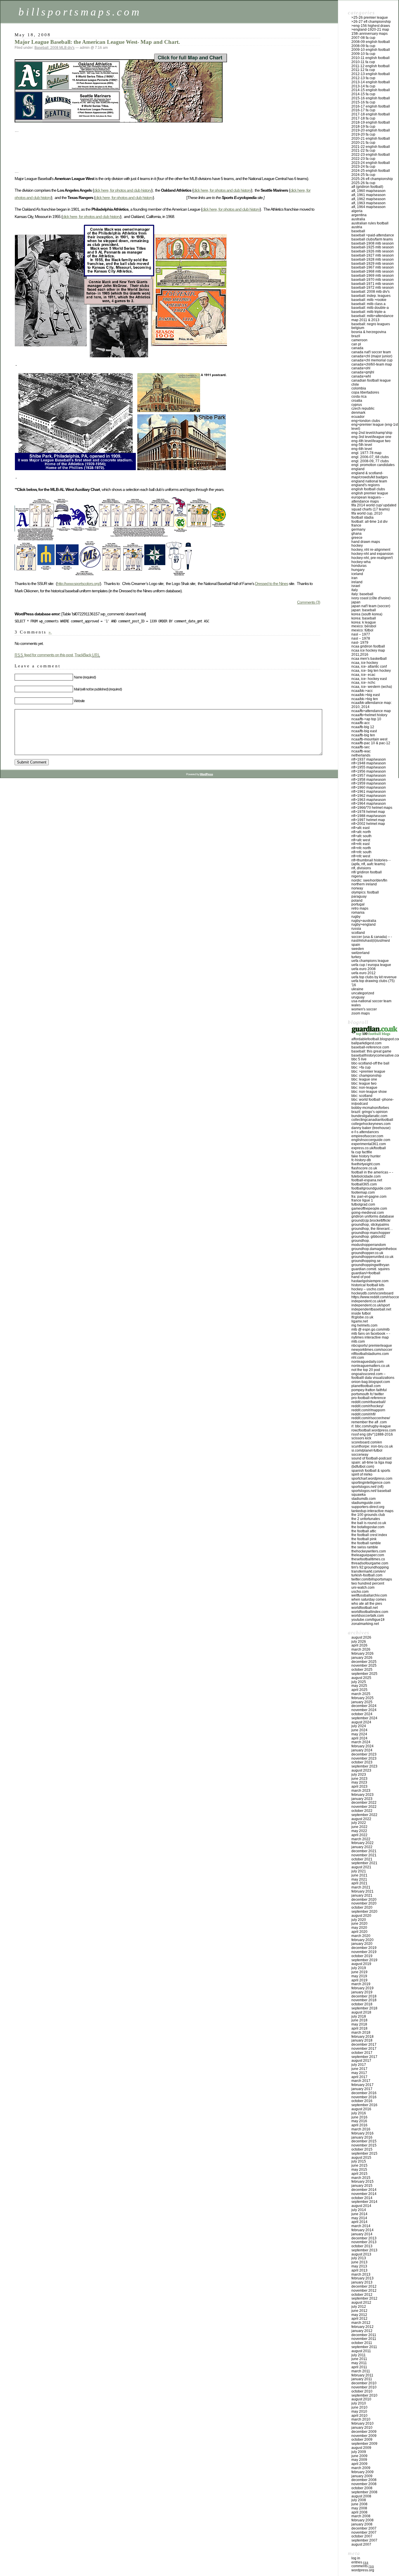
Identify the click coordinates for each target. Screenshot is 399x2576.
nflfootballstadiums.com (370, 1354)
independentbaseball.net (371, 1309)
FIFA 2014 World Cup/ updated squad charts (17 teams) (374, 507)
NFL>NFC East (360, 844)
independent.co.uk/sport (371, 1305)
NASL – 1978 (361, 638)
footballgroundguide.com (371, 1188)
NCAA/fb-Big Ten (363, 735)
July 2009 (359, 2452)
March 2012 (361, 2323)
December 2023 (364, 1754)
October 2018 (362, 2004)
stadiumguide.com (366, 1503)
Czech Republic (363, 408)
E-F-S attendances (365, 1132)
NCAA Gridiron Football (368, 646)
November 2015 (364, 2145)
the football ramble (366, 1543)
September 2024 (364, 1718)
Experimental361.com (369, 1144)
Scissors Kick (361, 1438)
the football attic (364, 1531)
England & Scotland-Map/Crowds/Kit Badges (370, 475)
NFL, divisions (361, 868)
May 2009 (359, 2460)
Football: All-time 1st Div (369, 522)
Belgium (358, 328)
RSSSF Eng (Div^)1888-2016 (372, 1434)
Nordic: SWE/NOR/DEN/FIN (369, 880)
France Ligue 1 (362, 1200)
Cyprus (357, 405)
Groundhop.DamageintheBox (374, 1249)
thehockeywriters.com (369, 1551)
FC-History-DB (361, 1160)
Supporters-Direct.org (368, 1507)
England (358, 469)
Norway (357, 888)
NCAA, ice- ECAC (363, 675)
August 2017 (361, 2061)
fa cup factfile (362, 1152)
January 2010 (362, 2428)
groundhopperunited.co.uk (372, 1257)
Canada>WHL (361, 376)
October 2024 (362, 1714)
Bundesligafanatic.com (369, 1116)
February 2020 (362, 1940)
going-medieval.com (368, 1213)
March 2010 (361, 2419)
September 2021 (364, 1863)
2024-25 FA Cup (363, 175)
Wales (356, 1005)
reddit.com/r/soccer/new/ (371, 1418)
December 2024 (364, 1706)
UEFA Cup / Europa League (371, 965)
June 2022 (359, 1827)
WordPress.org (363, 2570)
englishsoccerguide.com (371, 1140)
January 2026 (362, 1658)
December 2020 (364, 1900)
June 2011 (359, 2359)
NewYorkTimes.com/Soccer (372, 1350)
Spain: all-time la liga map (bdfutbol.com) (372, 1464)
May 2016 (359, 2121)
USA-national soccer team (371, 1001)
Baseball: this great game (371, 1051)
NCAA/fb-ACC (361, 723)
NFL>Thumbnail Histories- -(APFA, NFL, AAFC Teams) (371, 862)
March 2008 (361, 2516)
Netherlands (361, 755)
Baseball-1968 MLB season (373, 271)
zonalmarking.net (365, 1624)
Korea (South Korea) (367, 614)
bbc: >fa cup (361, 1067)
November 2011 (364, 2339)
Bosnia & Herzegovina (369, 332)
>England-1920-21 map (370, 30)
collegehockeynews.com (371, 1124)
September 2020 (364, 1912)
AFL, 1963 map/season (368, 203)
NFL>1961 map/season (369, 792)
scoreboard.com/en (367, 1442)
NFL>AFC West (361, 840)
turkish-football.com (367, 1575)
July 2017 (359, 2065)
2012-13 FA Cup (363, 78)
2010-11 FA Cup (363, 62)
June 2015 (359, 2165)
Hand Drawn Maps (366, 542)
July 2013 (359, 2258)
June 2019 (359, 1972)
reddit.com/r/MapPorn (368, 1410)
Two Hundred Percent (368, 1583)
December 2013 (364, 2238)
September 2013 (364, 2250)
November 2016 (364, 2097)
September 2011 (364, 2347)
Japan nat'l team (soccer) (371, 606)
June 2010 (359, 2407)
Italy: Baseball (362, 594)
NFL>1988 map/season (369, 816)
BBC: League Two (364, 1083)
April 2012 (359, 2319)
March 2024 (361, 1742)
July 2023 (359, 1775)
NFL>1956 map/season (369, 771)
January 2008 (362, 2524)
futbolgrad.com (363, 1204)
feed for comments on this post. (44, 655)
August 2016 (361, 2109)
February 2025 (362, 1698)
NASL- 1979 (360, 643)
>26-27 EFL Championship (371, 22)
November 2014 (364, 2194)
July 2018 (359, 2016)
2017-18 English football (371, 114)
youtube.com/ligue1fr (368, 1620)
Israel (356, 586)
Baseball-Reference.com (370, 1047)
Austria (357, 227)
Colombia (359, 388)
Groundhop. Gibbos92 (368, 1237)
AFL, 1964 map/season (368, 207)
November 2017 (364, 2049)
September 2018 (364, 2008)
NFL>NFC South (361, 852)
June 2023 (359, 1779)
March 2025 (361, 1694)
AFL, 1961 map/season (368, 195)
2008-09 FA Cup (363, 46)
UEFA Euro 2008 (364, 969)
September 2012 (364, 2298)
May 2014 (359, 2218)
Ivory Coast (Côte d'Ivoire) (371, 598)
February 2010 (362, 2423)
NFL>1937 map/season (369, 759)
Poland (357, 901)
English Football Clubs (368, 489)
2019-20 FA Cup (363, 134)
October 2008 (362, 2488)
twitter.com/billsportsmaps (372, 1579)
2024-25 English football (371, 171)
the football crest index (369, 1535)
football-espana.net (367, 1180)
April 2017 (359, 2077)
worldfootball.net (365, 1608)
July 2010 (359, 2403)
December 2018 (364, 1996)
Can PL (356, 344)
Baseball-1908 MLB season (373, 243)
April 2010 (359, 2416)
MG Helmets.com (364, 1325)
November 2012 (364, 2291)
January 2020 (362, 1944)
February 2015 (362, 2182)
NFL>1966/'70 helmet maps (372, 808)
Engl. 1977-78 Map (366, 453)
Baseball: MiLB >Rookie (369, 300)
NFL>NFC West (361, 856)
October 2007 (362, 2536)
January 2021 (362, 1895)
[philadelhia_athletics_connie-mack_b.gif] (121, 356)
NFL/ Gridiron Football (367, 872)
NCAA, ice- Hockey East (369, 679)
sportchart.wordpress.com (372, 1479)
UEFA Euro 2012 (364, 973)
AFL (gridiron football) (367, 187)
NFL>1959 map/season (369, 783)
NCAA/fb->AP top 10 (366, 719)
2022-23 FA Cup (363, 159)
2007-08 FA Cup (363, 38)
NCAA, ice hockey (365, 663)
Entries (360, 2562)
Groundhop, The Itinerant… (372, 1229)
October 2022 (362, 1811)
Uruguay (358, 997)
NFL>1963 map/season (369, 800)
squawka (359, 1495)
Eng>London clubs (366, 421)
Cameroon (359, 340)
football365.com (364, 1184)
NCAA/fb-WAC (361, 751)
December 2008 (364, 2480)
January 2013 (362, 2282)
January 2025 (362, 1702)
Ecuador (358, 417)
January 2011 (362, 2379)
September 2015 (364, 2153)
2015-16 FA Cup (363, 102)
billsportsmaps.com (80, 12)
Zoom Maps (361, 1013)
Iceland (357, 574)
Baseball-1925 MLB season (373, 247)
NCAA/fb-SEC (361, 747)
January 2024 (362, 1750)
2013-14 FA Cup (363, 86)
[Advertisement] (121, 155)
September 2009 (364, 2444)
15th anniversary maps (369, 34)
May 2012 (359, 2315)
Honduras (359, 566)
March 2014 (361, 2226)
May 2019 (359, 1976)
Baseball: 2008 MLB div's (54, 48)
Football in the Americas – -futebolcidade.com (372, 1174)
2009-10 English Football (371, 50)
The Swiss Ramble (365, 1547)
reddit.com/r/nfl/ (364, 1414)
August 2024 (361, 1722)
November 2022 (364, 1807)
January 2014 (362, 2234)
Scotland (358, 933)
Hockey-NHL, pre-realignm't (372, 558)
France (356, 525)
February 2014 (362, 2230)
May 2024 (359, 1734)
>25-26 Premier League (370, 18)
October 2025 (362, 1670)
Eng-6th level (362, 449)
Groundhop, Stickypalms (370, 1225)
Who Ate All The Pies (367, 1604)
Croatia (357, 401)
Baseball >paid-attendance (373, 235)
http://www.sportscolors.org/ (78, 584)
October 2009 (362, 2440)
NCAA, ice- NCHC (363, 683)
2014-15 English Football (371, 90)
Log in (356, 2558)
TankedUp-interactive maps (372, 1511)
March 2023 (361, 1791)
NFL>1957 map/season (369, 775)
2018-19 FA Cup (363, 127)
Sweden (358, 949)
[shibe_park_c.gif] (120, 469)
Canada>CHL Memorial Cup (372, 360)
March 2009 (361, 2468)
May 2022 (359, 1831)
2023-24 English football (371, 163)
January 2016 (362, 2137)
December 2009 (364, 2432)
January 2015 (362, 2186)
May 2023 (359, 1782)
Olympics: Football (365, 892)
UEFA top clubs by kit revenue (374, 977)
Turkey (356, 957)
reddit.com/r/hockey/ (367, 1406)
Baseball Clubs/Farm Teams (372, 239)
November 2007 (364, 2532)
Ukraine (357, 989)
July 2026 (359, 1642)
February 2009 (362, 2472)
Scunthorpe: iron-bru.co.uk (372, 1446)
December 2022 (364, 1803)
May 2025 (359, 1686)
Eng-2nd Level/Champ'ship (372, 433)
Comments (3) (309, 602)
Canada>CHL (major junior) (372, 356)
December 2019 (364, 1948)
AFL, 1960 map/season (368, 191)
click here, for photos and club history (123, 190)
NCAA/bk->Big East (366, 695)
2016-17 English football (371, 106)
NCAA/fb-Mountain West (369, 739)
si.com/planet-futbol (367, 1450)
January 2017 (362, 2089)
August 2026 (361, 1637)
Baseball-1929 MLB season (373, 264)
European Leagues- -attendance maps (368, 499)
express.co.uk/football (369, 1148)
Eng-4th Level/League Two (371, 441)
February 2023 (362, 1795)
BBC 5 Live (359, 1059)
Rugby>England (364, 925)
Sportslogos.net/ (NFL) (367, 1487)
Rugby (356, 917)
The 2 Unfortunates (366, 1519)
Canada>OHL (361, 368)
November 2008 (364, 2484)
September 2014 (364, 2202)
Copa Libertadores (365, 392)
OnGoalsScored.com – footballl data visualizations (373, 1376)
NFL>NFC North (361, 848)
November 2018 (364, 2000)
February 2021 (362, 1891)
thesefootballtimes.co (368, 1559)
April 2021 (359, 1883)
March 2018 (361, 2033)
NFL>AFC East (360, 828)
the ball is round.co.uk (369, 1523)
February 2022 (362, 1843)
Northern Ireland (364, 884)
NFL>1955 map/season (369, 767)
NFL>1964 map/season (369, 804)
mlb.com (358, 1341)
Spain (356, 945)
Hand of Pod (361, 1277)
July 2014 (359, 2210)
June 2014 (359, 2214)
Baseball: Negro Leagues (371, 324)
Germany (358, 529)
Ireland (357, 582)
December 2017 (364, 2044)
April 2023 (359, 1786)
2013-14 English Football (371, 82)
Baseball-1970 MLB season (373, 280)
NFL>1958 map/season (369, 780)
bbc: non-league (364, 1088)
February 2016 (362, 2133)
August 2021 (361, 1867)
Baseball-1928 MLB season (373, 259)
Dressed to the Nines (272, 584)
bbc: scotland (362, 1096)
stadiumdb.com (364, 1499)
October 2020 (362, 1907)
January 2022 (362, 1847)
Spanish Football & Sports (371, 1471)
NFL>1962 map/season (369, 796)
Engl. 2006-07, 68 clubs (370, 457)
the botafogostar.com (368, 1527)
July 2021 (359, 1871)
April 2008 (359, 2512)
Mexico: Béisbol (364, 626)
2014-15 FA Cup (363, 94)
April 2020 (359, 1932)
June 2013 (359, 2262)
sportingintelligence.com (371, 1483)
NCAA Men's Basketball (369, 659)
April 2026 (359, 1645)
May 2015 (359, 2170)
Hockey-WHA (361, 562)
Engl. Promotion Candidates (373, 465)
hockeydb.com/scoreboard (372, 1293)
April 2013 (359, 2270)
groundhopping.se (366, 1261)
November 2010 (364, 2387)
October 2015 (362, 2149)
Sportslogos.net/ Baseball (371, 1491)
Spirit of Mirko (362, 1474)
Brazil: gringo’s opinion (369, 1112)
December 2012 (364, 2286)
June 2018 (359, 2020)
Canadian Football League (371, 380)
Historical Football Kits (368, 1285)
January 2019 (362, 1992)
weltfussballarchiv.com (369, 1595)
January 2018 (362, 2040)
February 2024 (362, 1746)
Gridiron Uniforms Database (373, 1216)
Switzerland (360, 953)
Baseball (358, 231)
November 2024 (364, 1710)
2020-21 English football (371, 139)
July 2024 (359, 1726)
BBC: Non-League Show (369, 1092)
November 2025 (364, 1666)
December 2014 (364, 2190)
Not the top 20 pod (366, 1370)
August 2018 (361, 2012)
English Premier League (370, 493)
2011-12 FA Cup (363, 70)
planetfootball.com (366, 1386)
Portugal (358, 904)
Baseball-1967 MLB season (373, 267)
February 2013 (362, 2278)
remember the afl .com (369, 1422)
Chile (355, 385)
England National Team (369, 481)
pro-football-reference (369, 1398)
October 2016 (362, 2101)
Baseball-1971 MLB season (373, 284)
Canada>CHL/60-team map (372, 364)
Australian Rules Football (370, 223)
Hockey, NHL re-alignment (371, 550)
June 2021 (359, 1875)
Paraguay (359, 896)
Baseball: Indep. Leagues (371, 296)
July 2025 (359, 1682)
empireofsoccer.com (367, 1136)
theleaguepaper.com (368, 1555)
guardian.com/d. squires (371, 1269)
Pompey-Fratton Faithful (369, 1390)
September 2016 (364, 2105)
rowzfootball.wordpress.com (374, 1430)
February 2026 (362, 1654)
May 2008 (359, 2508)
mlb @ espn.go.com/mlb (371, 1329)
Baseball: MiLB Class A (368, 304)
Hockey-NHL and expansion (372, 554)
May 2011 (359, 2363)
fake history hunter (366, 1156)
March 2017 (361, 2081)
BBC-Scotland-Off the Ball (370, 1063)
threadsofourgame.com (370, 1563)
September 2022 (364, 1815)
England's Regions (366, 485)
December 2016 (364, 2093)
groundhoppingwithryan (370, 1265)
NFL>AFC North (361, 832)
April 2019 (359, 1980)
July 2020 (359, 1920)
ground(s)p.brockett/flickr (371, 1221)
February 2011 (362, 2375)
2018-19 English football (371, 122)
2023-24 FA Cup (363, 167)
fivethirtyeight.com (366, 1164)
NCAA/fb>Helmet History (369, 715)
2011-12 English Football (371, 66)
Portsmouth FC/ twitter (368, 1394)
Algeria (357, 211)
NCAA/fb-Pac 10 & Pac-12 (371, 743)
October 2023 (362, 1762)
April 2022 (359, 1835)
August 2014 (361, 2206)
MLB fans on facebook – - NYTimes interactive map (371, 1336)
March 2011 (361, 2371)
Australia (358, 219)
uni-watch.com (363, 1588)
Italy (355, 590)
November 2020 (364, 1903)
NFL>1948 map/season (369, 763)
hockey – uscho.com (368, 1289)
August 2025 (361, 1678)
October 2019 (362, 1956)
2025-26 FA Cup (363, 183)
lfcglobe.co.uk (362, 1317)
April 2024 (359, 1738)
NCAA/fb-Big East (364, 731)
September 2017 (364, 2057)
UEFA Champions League (370, 961)
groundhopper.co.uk (367, 1253)
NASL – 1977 (361, 634)
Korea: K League (364, 622)
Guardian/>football (366, 1273)
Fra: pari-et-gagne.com (369, 1197)
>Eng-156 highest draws (371, 26)
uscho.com (360, 1592)
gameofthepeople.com (369, 1209)
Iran (354, 578)
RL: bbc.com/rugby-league (371, 1426)
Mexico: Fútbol (362, 630)
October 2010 (362, 2391)
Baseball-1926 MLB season (373, 251)
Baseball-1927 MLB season (373, 255)
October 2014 (362, 2198)
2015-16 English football (371, 98)
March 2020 (361, 1936)
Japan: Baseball (364, 610)
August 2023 (361, 1770)
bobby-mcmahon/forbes (370, 1108)
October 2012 (362, 2295)
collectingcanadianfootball (372, 1120)
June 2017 (359, 2069)
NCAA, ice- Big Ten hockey (371, 671)
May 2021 (359, 1879)
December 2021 (364, 1851)
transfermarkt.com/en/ (368, 1571)
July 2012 (359, 2307)
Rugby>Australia (364, 921)
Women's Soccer (364, 1009)
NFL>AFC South (361, 836)
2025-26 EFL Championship (372, 179)
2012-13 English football (371, 74)
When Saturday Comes (369, 1599)
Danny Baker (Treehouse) (371, 1128)
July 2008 (359, 2500)
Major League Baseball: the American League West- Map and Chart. (97, 42)
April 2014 (359, 2222)
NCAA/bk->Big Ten (365, 699)
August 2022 (361, 1819)
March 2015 (361, 2178)
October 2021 (362, 1859)
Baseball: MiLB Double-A (370, 308)
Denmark (358, 413)
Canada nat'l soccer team (371, 352)
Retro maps (360, 908)
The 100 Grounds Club (368, 1515)
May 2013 (359, 2266)
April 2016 (359, 2125)
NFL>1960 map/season (369, 787)
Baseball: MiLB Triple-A (368, 312)
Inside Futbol (361, 1313)
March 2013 (361, 2274)
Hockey (357, 546)
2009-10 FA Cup (363, 54)
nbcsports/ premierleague (372, 1346)
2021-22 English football (371, 147)
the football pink (364, 1539)
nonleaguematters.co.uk (371, 1366)
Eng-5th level (362, 445)
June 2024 (359, 1730)
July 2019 (359, 1968)
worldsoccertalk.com (368, 1616)
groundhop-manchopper (371, 1233)
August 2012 (361, 2303)
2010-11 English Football (371, 58)
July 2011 (359, 2355)
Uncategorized (363, 993)
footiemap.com (363, 1192)
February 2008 (362, 2520)
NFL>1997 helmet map (368, 820)
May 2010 (359, 2411)
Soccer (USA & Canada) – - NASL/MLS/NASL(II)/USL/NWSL (372, 939)
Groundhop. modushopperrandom (369, 1243)
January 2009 (362, 2476)
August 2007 (361, 2544)
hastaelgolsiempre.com (370, 1281)
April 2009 (359, 2464)
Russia (356, 929)
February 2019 (362, 1988)
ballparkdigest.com (366, 1043)
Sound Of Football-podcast (371, 1458)
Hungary (358, 570)
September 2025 (364, 1674)
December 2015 (364, 2141)
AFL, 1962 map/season (368, 199)
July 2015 (359, 2161)
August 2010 (361, 2399)
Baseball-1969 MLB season (373, 276)
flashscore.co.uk (364, 1168)
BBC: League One (364, 1079)
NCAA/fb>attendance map (371, 711)
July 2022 (359, 1823)
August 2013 (361, 2254)
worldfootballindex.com (370, 1612)
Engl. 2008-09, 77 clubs (370, 461)
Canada (357, 348)
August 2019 (361, 1964)
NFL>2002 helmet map (368, 824)
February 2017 (362, 2085)
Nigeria (357, 876)
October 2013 (362, 2246)
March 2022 (361, 1839)
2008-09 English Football (371, 42)
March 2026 (361, 1649)
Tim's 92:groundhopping (370, 1567)
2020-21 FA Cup (363, 143)
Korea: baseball (364, 618)
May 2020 (359, 1928)
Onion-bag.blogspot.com (371, 1382)
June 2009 (359, 2456)
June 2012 (359, 2311)
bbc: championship (366, 1076)
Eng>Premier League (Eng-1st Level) (375, 427)
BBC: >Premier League (368, 1071)
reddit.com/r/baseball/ (368, 1402)
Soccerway (360, 1455)
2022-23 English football (371, 155)
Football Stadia (362, 517)
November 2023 (364, 1758)
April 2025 (359, 1690)
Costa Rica (359, 397)
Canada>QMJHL (363, 372)
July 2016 (359, 2113)
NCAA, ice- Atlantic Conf (369, 666)
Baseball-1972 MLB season (373, 288)
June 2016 (359, 2117)
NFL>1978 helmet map (368, 812)
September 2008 (364, 2492)
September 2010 (364, 2395)
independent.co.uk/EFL (368, 1301)
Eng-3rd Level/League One (371, 437)
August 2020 (361, 1916)
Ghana (357, 534)
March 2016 (361, 2129)
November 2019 (364, 1952)
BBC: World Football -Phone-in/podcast (373, 1102)
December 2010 (364, 2383)
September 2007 (364, 2540)
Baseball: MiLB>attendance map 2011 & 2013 (372, 318)
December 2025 (364, 1662)
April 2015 (359, 2174)
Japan (356, 602)
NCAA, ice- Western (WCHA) (372, 687)
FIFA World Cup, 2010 (367, 513)
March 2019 (361, 1984)
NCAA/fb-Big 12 (363, 727)
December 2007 (364, 2528)
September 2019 (364, 1960)
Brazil (356, 336)
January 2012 (362, 2331)
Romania (358, 913)
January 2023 (362, 1799)
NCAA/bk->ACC (362, 691)
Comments (363, 2566)
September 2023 (364, 1766)
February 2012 (362, 2327)
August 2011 (361, 2351)
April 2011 (359, 2367)
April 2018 (359, 2028)
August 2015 (361, 2158)
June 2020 (359, 1924)
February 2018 (362, 2037)
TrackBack (87, 655)
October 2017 (362, 2053)
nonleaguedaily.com (367, 1362)
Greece (357, 538)
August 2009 (361, 2448)
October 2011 (362, 2343)
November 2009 (364, 2436)
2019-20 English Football (371, 130)
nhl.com (358, 1358)
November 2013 (364, 2242)
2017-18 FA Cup (363, 118)
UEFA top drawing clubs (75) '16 (373, 983)
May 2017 (359, 2073)
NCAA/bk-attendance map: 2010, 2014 (372, 705)
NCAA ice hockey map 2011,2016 (368, 652)
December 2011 (364, 2335)
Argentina (359, 215)
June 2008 (359, 2504)
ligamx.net (360, 1321)
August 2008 (361, 2496)
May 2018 (359, 2024)
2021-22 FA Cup (363, 150)
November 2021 (364, 1855)
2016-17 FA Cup (363, 110)
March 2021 (361, 1887)
